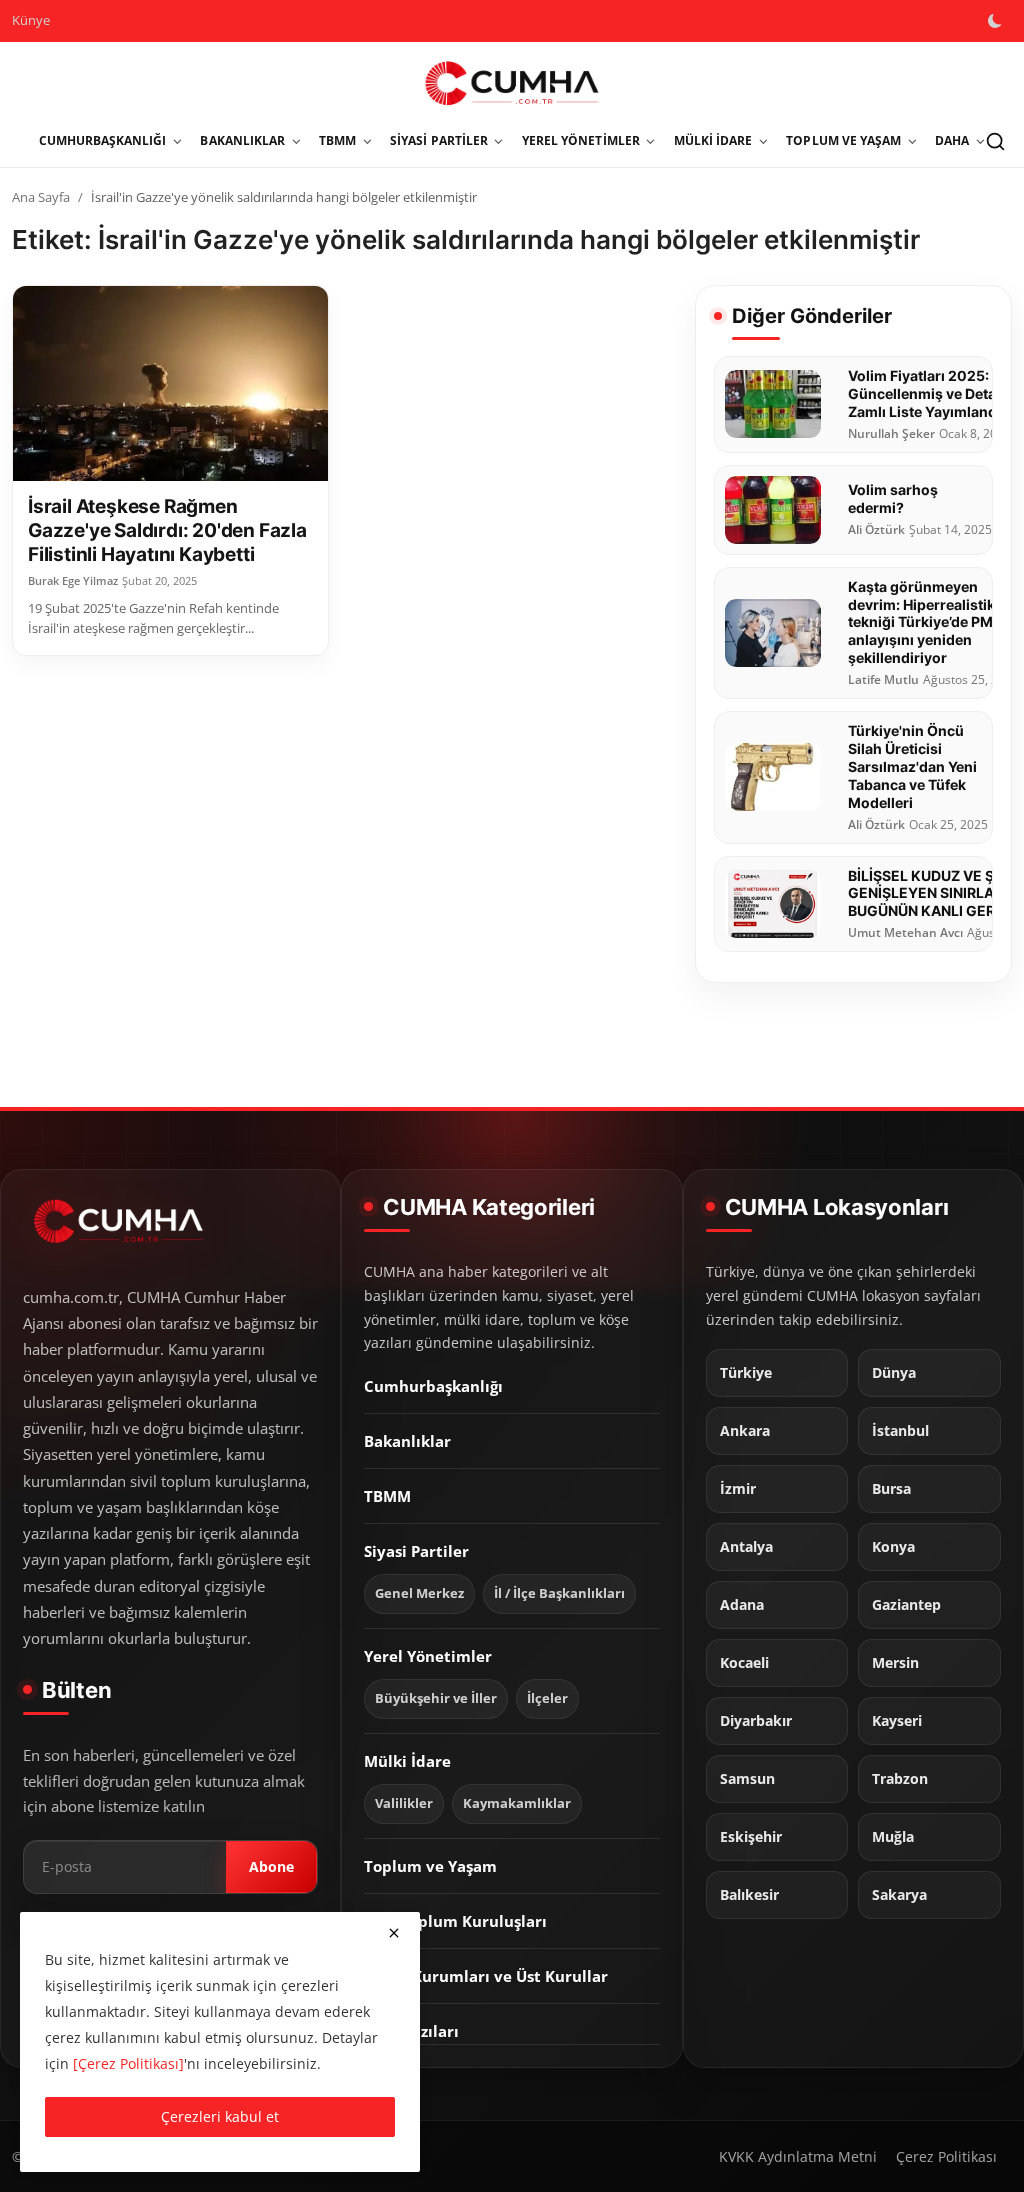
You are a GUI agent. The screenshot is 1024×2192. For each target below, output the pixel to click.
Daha (952, 140)
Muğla (893, 1837)
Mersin (895, 1663)
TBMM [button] (337, 140)
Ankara (745, 1431)
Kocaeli (744, 1663)
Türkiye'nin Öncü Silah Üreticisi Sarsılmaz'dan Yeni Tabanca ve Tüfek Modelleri (912, 766)
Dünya (894, 1373)
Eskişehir (751, 1837)
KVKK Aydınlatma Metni (798, 2156)
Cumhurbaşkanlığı (433, 1386)
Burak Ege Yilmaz (73, 581)
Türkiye (746, 1373)
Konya (893, 1547)
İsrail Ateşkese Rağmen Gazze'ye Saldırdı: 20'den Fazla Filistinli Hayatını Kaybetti (167, 530)
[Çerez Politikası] (128, 2063)
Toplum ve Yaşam (430, 1866)
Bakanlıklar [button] (242, 140)
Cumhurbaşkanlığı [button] (103, 140)
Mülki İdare (407, 1761)
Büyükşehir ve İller (436, 1698)
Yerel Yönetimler (428, 1656)
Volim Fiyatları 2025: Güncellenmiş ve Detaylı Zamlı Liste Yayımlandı (930, 393)
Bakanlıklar (407, 1441)
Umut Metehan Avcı (905, 933)
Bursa (891, 1489)
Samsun (747, 1779)
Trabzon (900, 1779)
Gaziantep (906, 1605)
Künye (31, 20)
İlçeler (547, 1698)
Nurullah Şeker (891, 434)
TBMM (387, 1496)
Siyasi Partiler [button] (439, 140)
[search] (995, 141)
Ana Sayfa (41, 197)
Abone (271, 1866)
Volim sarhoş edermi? (893, 498)
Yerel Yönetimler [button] (581, 140)
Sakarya (899, 1895)
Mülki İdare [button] (713, 140)
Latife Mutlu (883, 680)
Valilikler (404, 1803)
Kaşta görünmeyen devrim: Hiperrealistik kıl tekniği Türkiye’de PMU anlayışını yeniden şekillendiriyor (931, 622)
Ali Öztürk (876, 530)
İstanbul (900, 1431)
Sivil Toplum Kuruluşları (455, 1921)
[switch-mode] (997, 21)
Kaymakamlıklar (517, 1803)
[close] (394, 1933)
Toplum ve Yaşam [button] (843, 140)
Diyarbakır (756, 1721)
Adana (742, 1605)
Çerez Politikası (946, 2156)
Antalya (746, 1547)
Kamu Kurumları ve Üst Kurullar (486, 1976)
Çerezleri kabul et (220, 2116)
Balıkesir (749, 1895)
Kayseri (897, 1721)
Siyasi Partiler (416, 1551)
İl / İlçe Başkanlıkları (559, 1593)
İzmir (738, 1489)
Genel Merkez (419, 1593)
